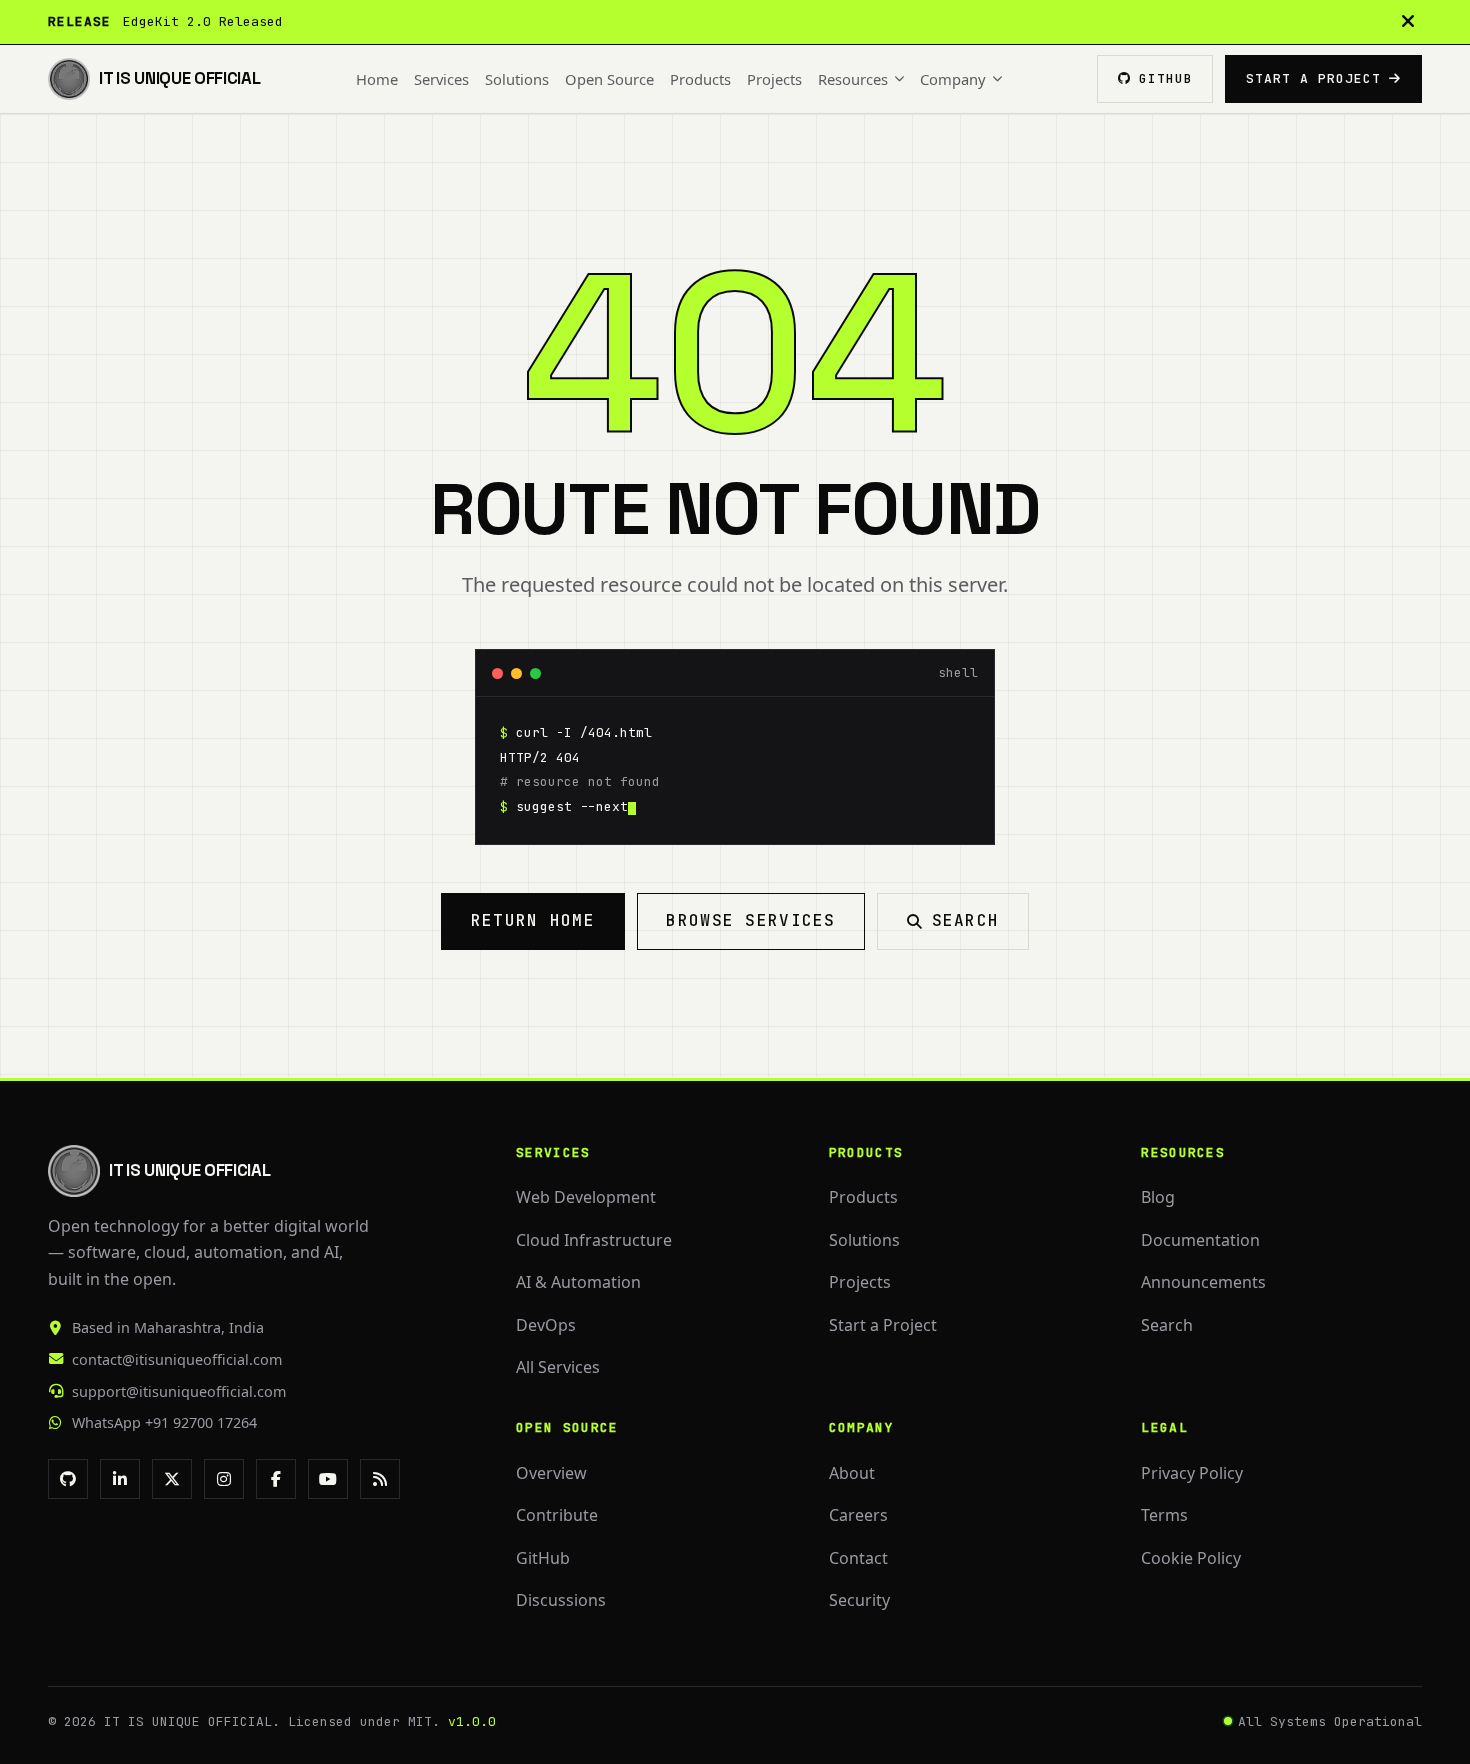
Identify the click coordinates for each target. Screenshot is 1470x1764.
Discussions (561, 1600)
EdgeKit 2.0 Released (203, 21)
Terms (1164, 1515)
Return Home (533, 920)
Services (441, 79)
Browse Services (750, 920)
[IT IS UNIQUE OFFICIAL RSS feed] (380, 1479)
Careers (858, 1515)
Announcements (1203, 1282)
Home (377, 79)
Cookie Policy (1191, 1558)
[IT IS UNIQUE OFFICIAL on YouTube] (328, 1479)
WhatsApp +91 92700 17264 (164, 1422)
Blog (1158, 1197)
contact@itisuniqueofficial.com (177, 1359)
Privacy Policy (1192, 1473)
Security (859, 1600)
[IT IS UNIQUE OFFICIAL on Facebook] (276, 1479)
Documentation (1200, 1240)
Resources (853, 79)
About (852, 1473)
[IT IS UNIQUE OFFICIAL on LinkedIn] (120, 1479)
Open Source (609, 79)
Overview (551, 1473)
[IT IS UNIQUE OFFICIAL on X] (172, 1479)
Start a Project (1314, 78)
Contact (858, 1558)
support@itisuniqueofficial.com (179, 1391)
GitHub (543, 1558)
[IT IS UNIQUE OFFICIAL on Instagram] (224, 1479)
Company (953, 79)
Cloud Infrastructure (594, 1240)
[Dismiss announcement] (1408, 22)
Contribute (557, 1515)
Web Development (586, 1197)
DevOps (546, 1325)
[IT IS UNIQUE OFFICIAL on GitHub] (68, 1479)
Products (700, 79)
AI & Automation (578, 1282)
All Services (558, 1367)
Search (966, 920)
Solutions (517, 79)
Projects (774, 79)
